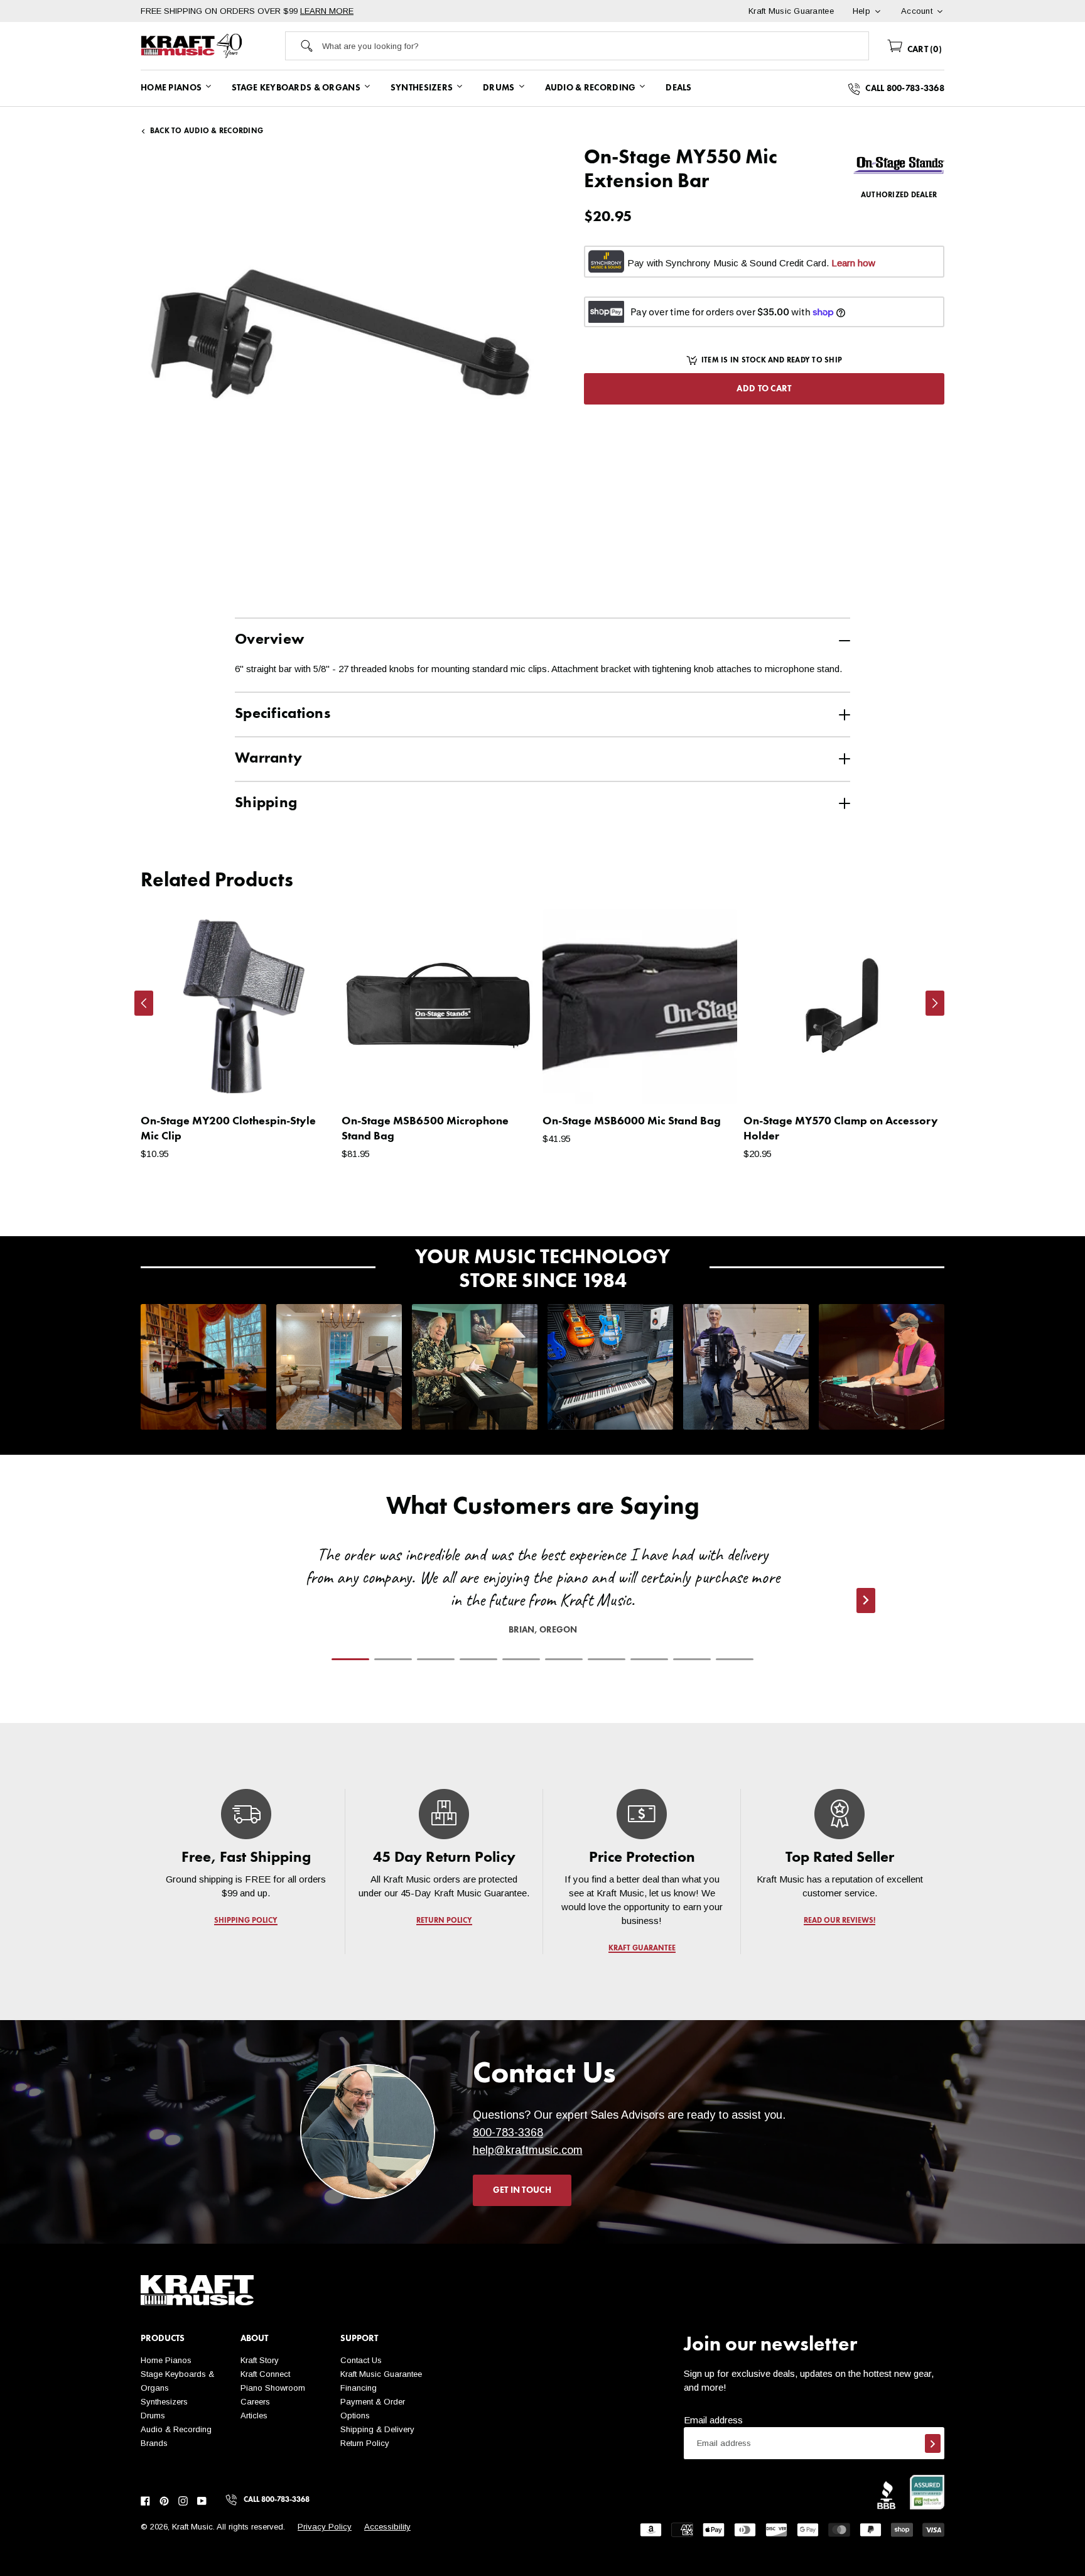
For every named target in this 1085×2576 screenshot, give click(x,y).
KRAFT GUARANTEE (642, 1948)
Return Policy (365, 2443)
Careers (255, 2402)
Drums (153, 2416)
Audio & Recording (176, 2429)
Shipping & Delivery (377, 2429)
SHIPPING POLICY (246, 1921)
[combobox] (595, 46)
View (304, 1082)
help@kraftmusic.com (528, 2150)
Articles (254, 2416)
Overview (269, 640)
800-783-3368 (508, 2133)
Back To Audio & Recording (207, 131)
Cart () (923, 50)
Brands (154, 2443)
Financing (359, 2388)
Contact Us (361, 2360)
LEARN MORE (327, 11)
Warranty (268, 759)
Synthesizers (164, 2402)
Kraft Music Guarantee (381, 2374)
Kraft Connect (265, 2374)
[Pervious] (144, 1003)
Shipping (266, 803)
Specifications (283, 714)
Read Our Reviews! (839, 1921)
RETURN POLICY (444, 1921)
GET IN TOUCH (522, 2190)
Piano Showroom (273, 2388)
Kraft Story (260, 2360)
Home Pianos (166, 2360)
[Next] (935, 1003)
